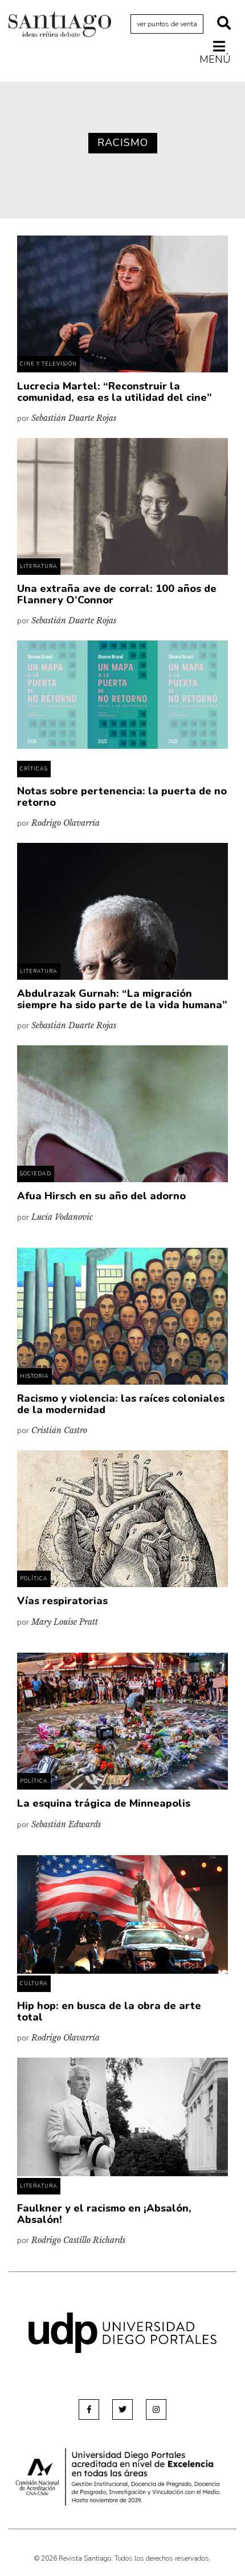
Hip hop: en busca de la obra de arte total (109, 2011)
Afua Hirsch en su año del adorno (101, 1196)
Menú (215, 59)
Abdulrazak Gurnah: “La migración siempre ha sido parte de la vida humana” (122, 999)
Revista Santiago (60, 26)
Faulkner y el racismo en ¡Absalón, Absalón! (104, 2214)
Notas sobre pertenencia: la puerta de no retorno (122, 797)
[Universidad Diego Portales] (122, 2332)
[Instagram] (156, 2409)
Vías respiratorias (62, 1601)
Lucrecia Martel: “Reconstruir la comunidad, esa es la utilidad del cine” (115, 392)
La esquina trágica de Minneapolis (104, 1803)
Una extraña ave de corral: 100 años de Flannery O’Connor (117, 594)
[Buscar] (224, 24)
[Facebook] (89, 2409)
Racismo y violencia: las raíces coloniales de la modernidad (121, 1404)
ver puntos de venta (167, 24)
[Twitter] (122, 2409)
